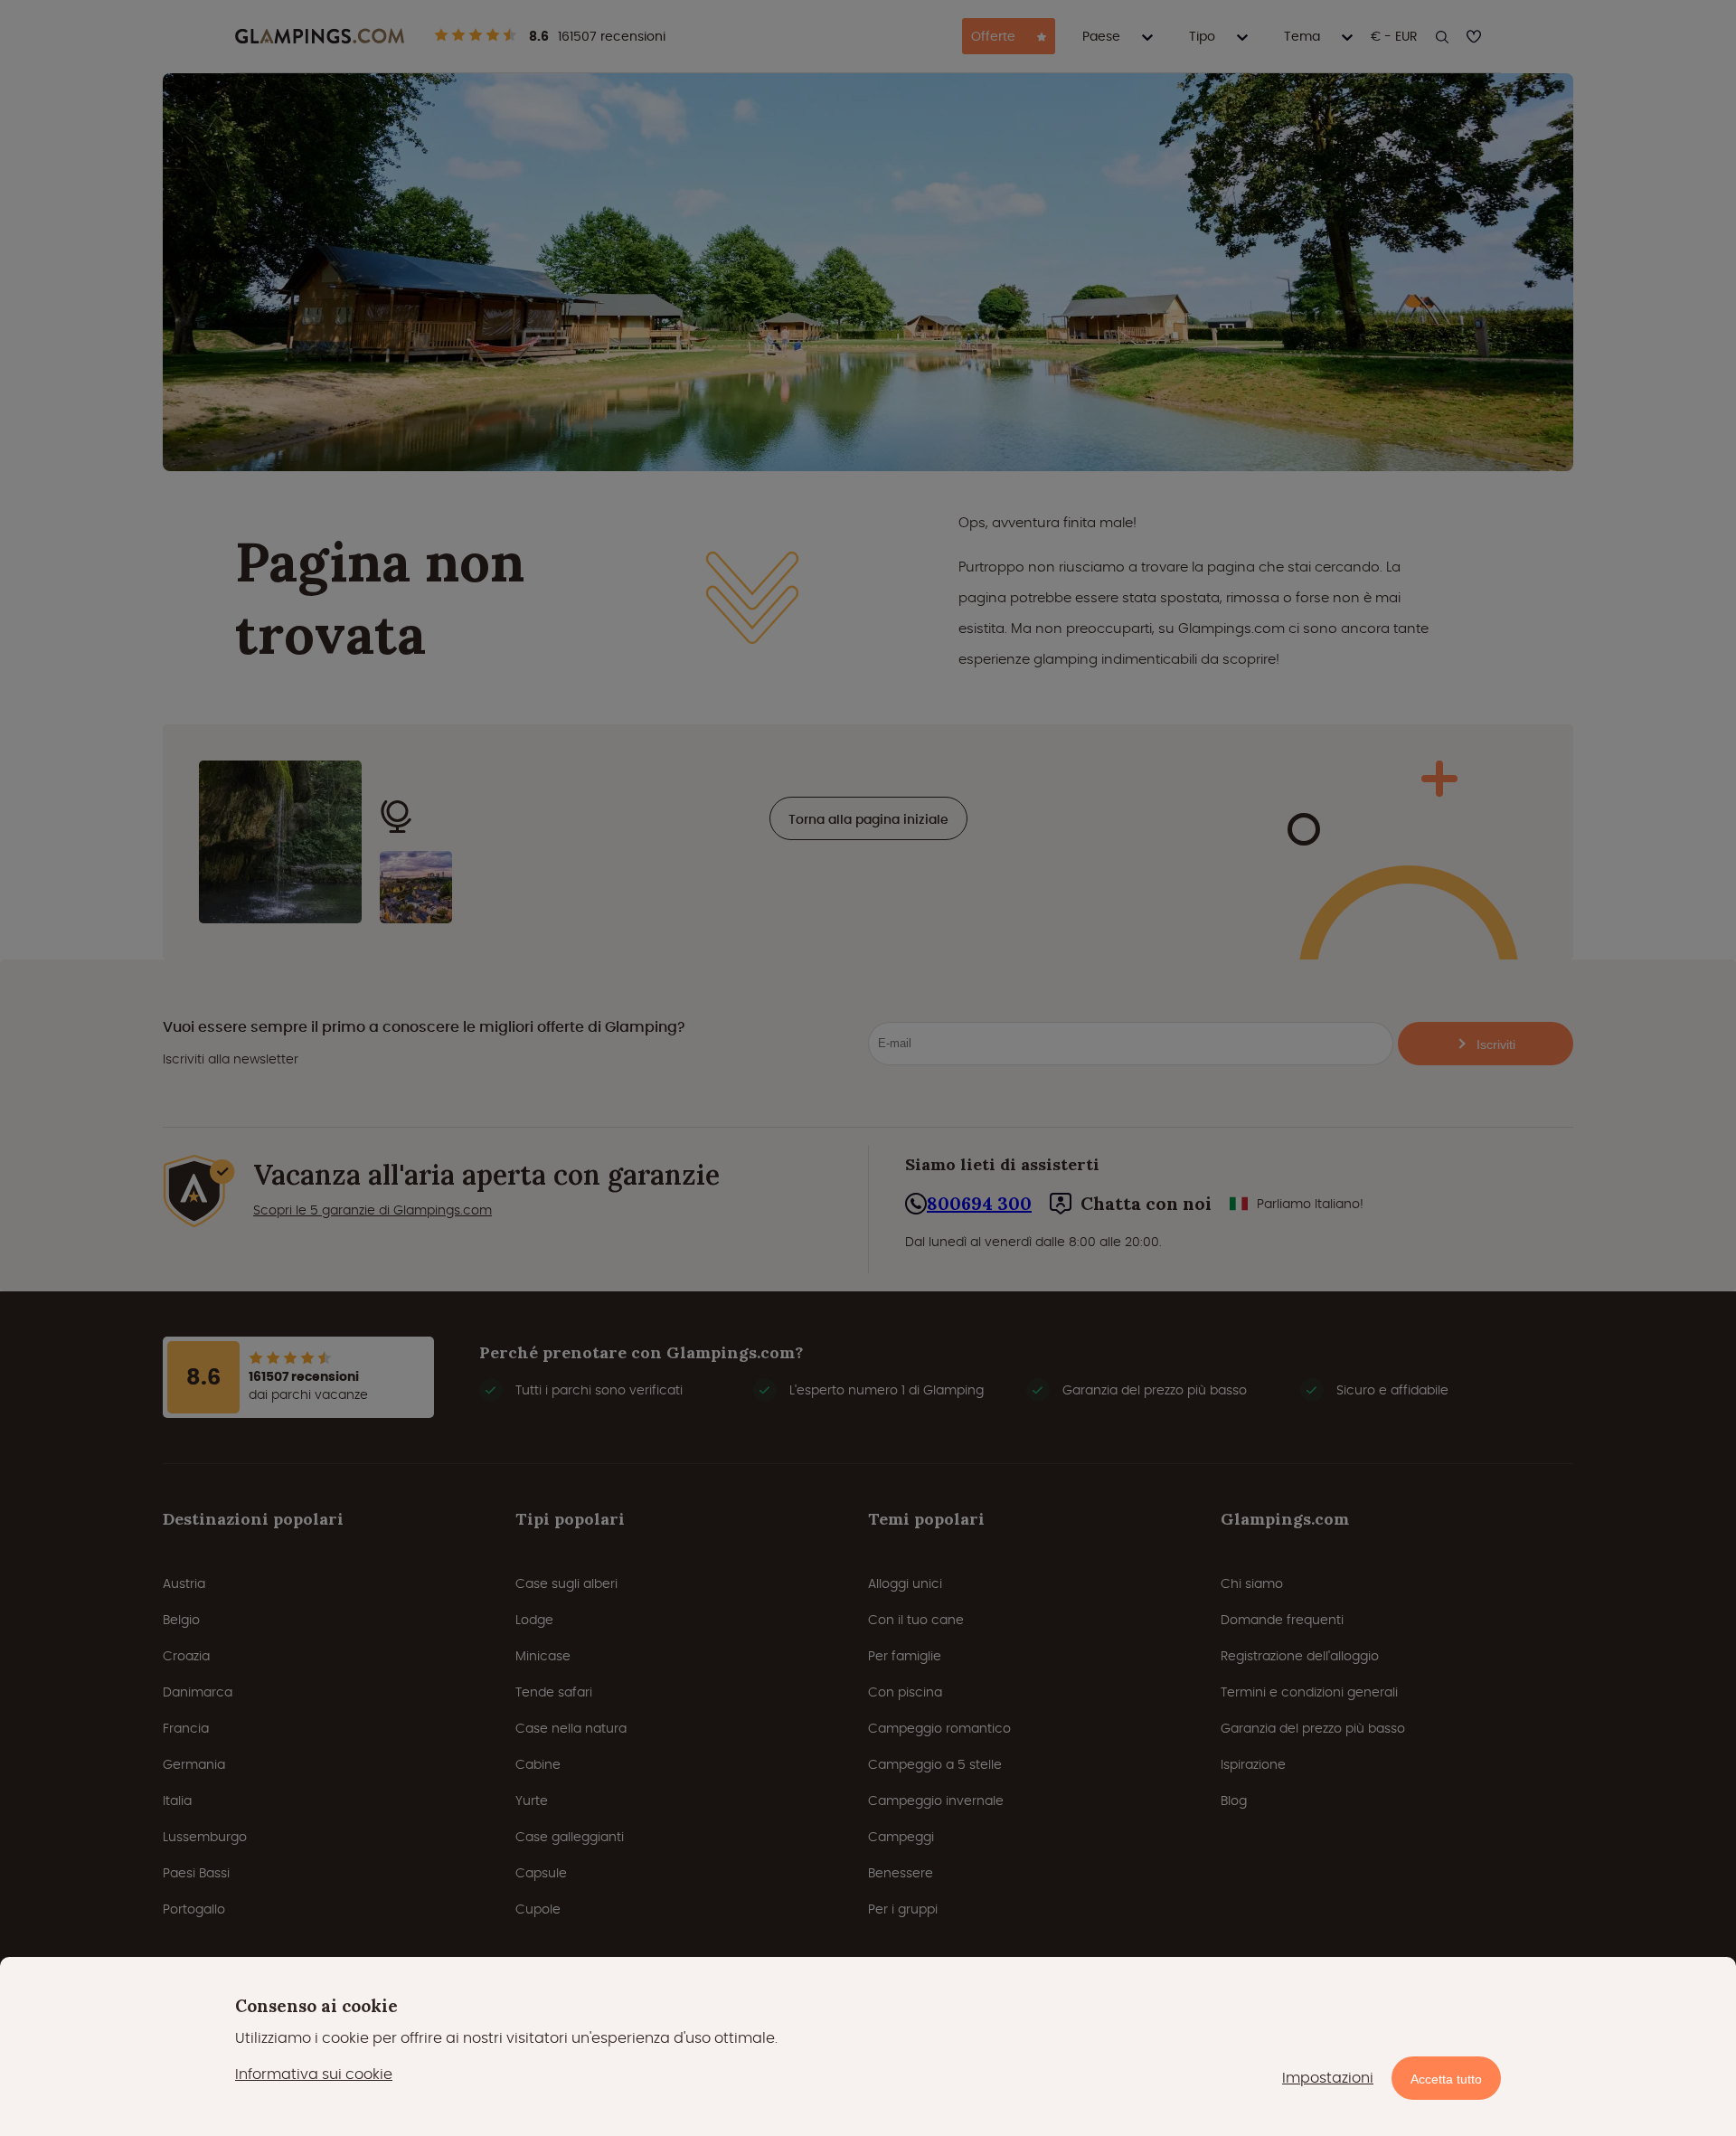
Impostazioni (1328, 2078)
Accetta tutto (1446, 2079)
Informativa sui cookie (314, 2074)
